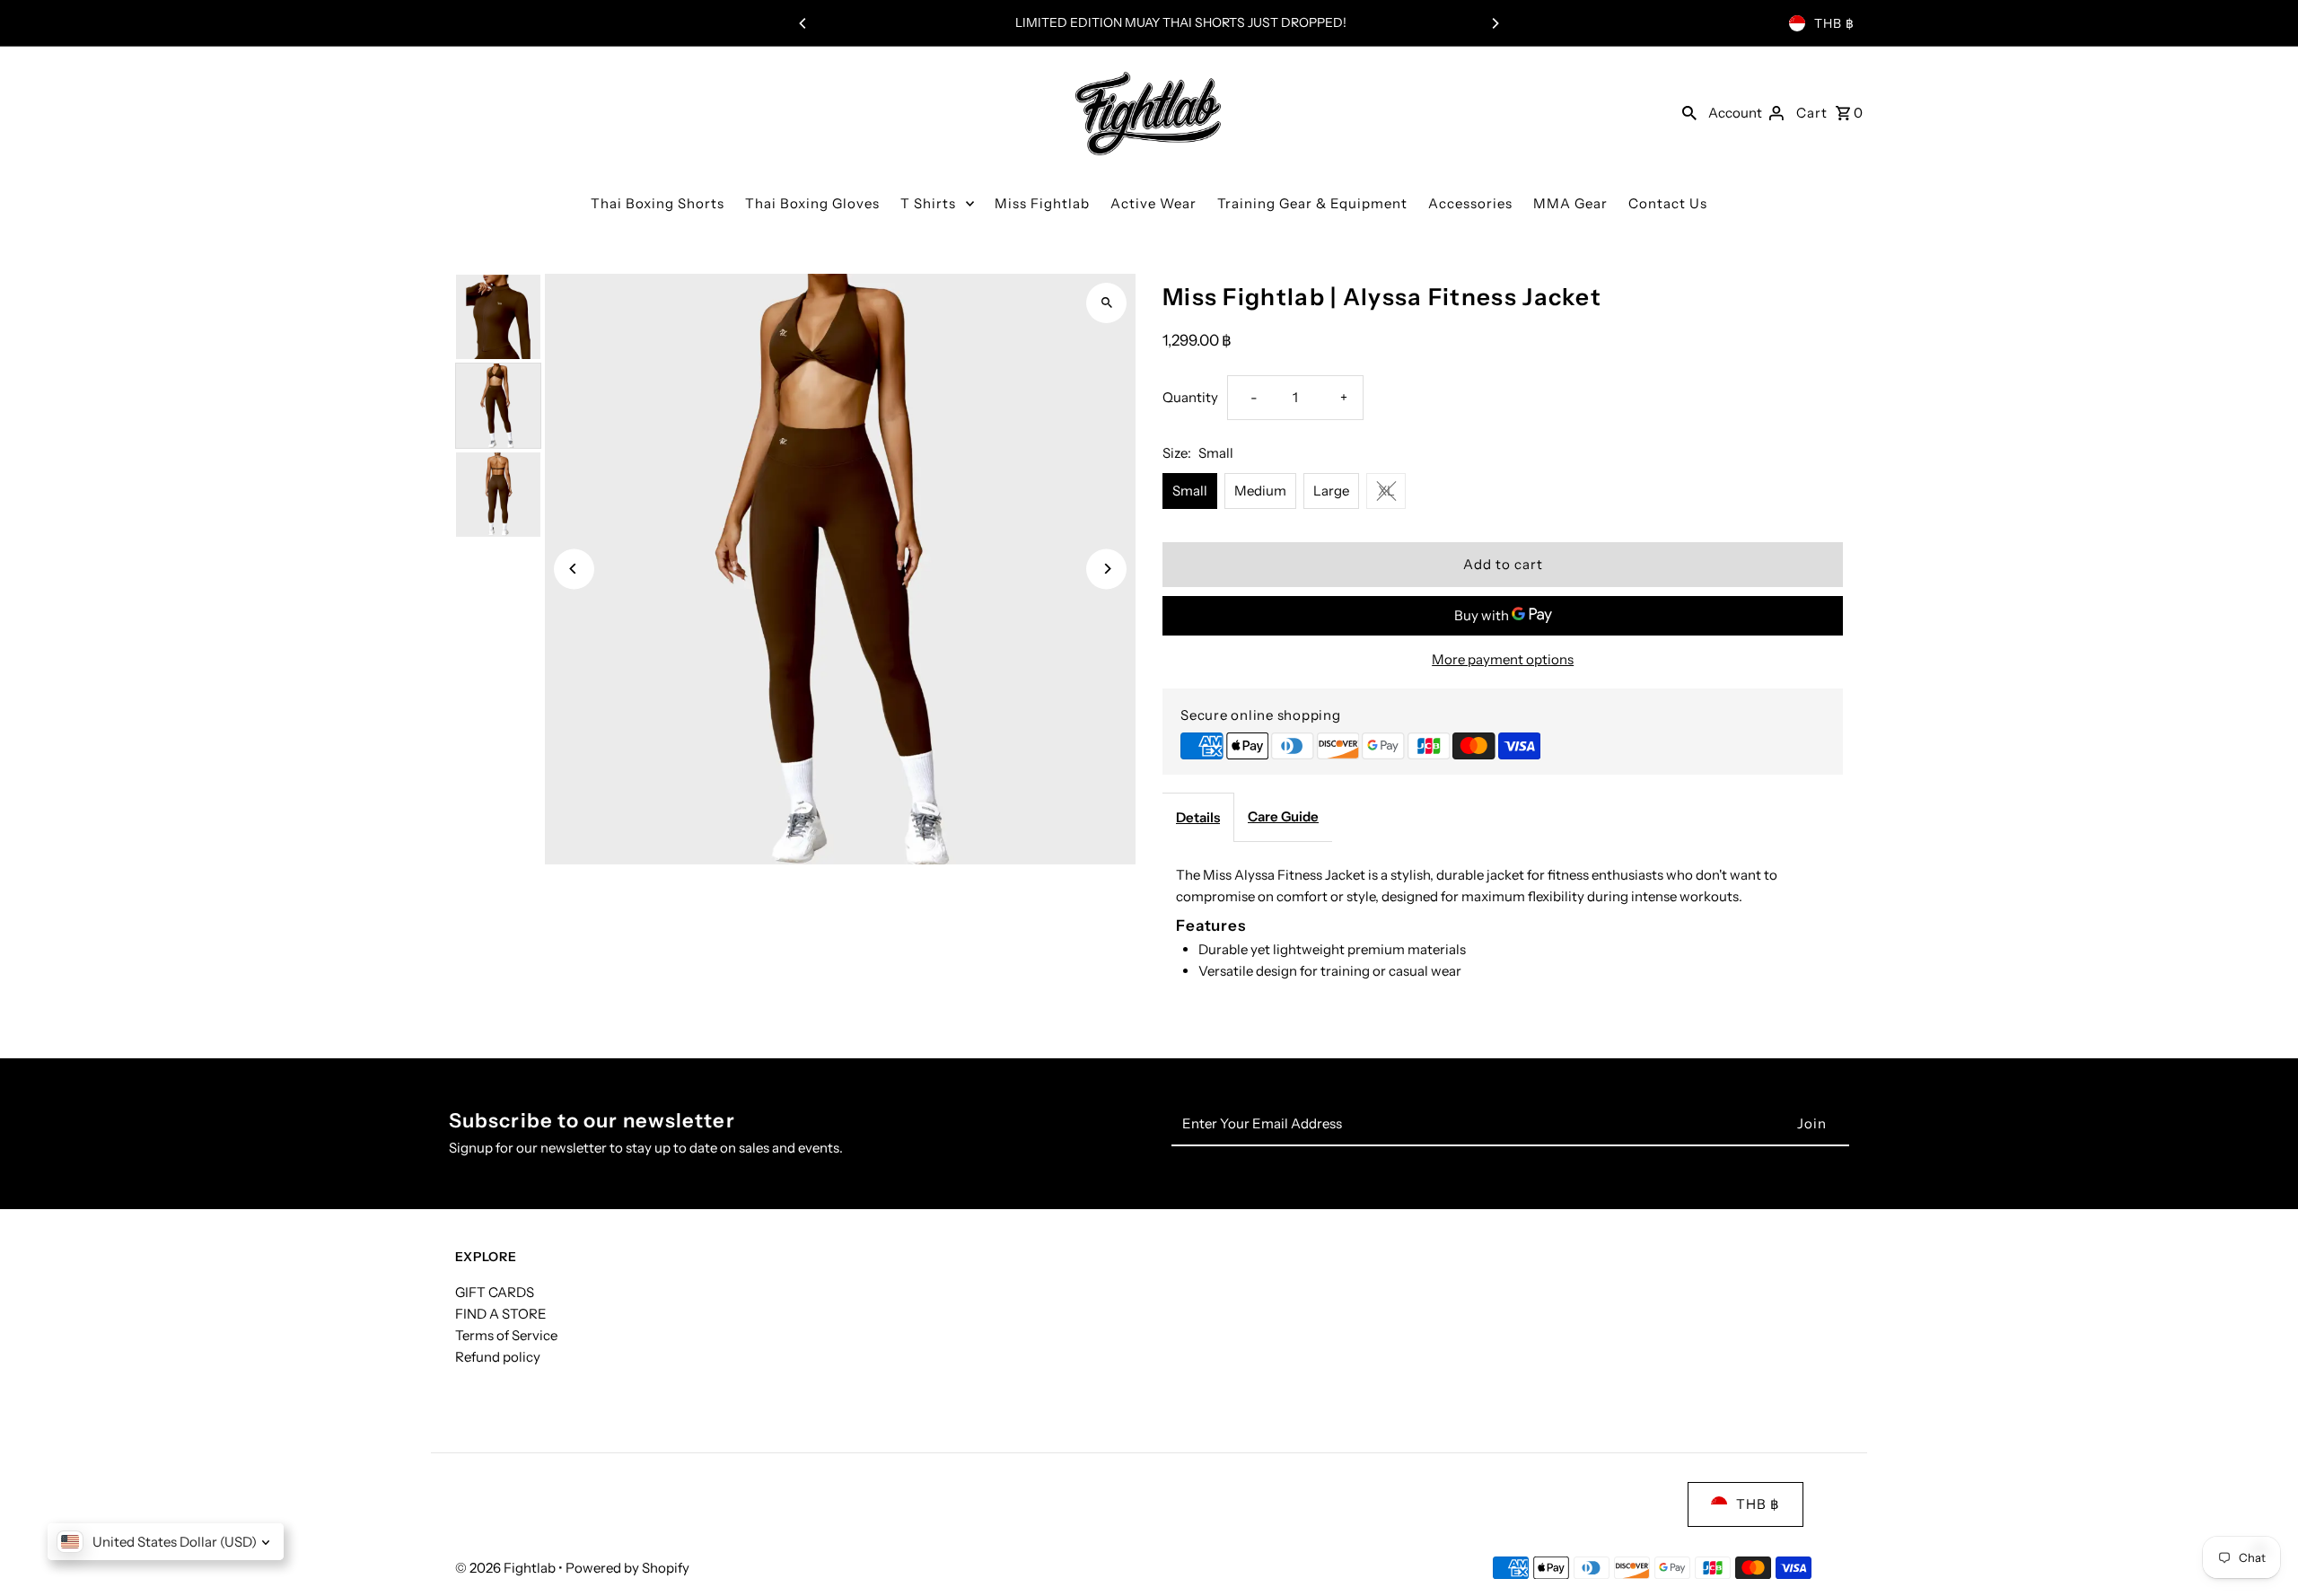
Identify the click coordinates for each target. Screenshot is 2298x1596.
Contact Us (1668, 203)
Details (1198, 817)
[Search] (1689, 112)
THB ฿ (1834, 23)
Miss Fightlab (1042, 203)
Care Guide (1283, 816)
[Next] (1495, 23)
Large (1331, 491)
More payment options (1503, 659)
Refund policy (498, 1357)
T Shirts (928, 203)
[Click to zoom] (1106, 303)
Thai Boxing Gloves (812, 203)
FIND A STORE (501, 1314)
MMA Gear (1570, 203)
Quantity (1190, 397)
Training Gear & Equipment (1312, 203)
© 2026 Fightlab (507, 1568)
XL (1386, 491)
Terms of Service (506, 1335)
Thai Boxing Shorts (658, 203)
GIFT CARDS (495, 1292)
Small (1190, 491)
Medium (1260, 491)
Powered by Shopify (627, 1568)
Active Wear (1153, 203)
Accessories (1470, 203)
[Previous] (803, 23)
